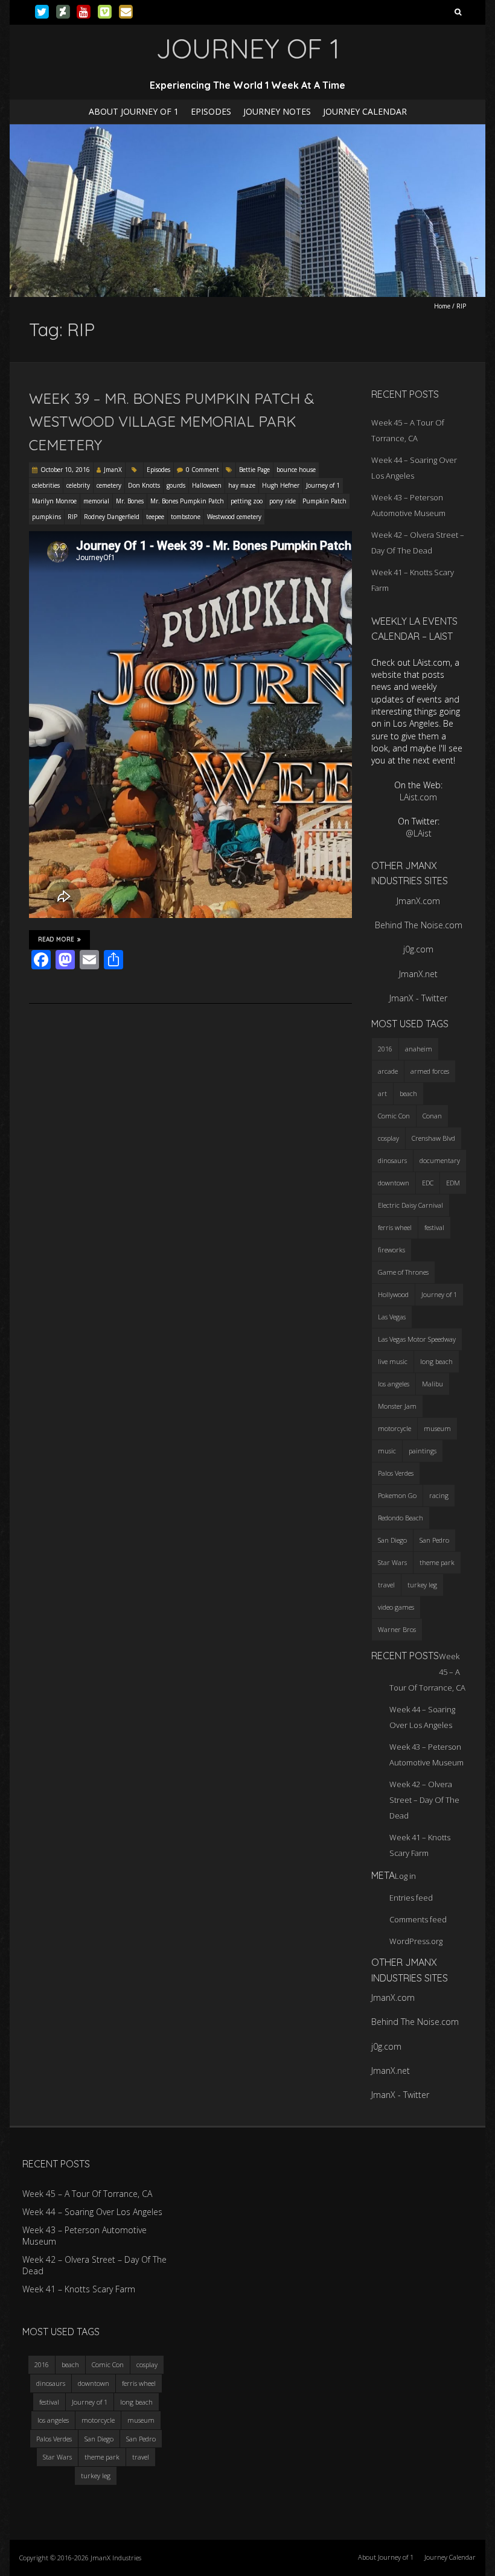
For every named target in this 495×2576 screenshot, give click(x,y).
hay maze (242, 485)
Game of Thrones (403, 1272)
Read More (56, 939)
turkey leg (422, 1585)
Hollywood (393, 1294)
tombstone (186, 517)
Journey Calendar (365, 111)
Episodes (211, 111)
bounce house (296, 470)
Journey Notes (277, 111)
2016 (385, 1049)
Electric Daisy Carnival (410, 1205)
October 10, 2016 (65, 470)
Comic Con (394, 1116)
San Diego (392, 1540)
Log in (405, 1876)
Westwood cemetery (234, 517)
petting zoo (247, 501)
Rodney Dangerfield (112, 517)
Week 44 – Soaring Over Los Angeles (92, 2212)
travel (386, 1585)
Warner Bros (397, 1629)
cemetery (109, 485)
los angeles (394, 1384)
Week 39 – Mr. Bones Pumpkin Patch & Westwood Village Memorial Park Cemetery (172, 422)
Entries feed (411, 1898)
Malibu (433, 1384)
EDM (453, 1183)
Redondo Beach (401, 1518)
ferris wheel (395, 1227)
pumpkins (46, 517)
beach (408, 1093)
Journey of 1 (323, 485)
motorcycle (394, 1428)
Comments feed (418, 1919)
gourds (176, 485)
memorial (96, 501)
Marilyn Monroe (54, 501)
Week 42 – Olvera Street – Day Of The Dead (424, 1800)
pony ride (283, 501)
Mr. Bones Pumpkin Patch (187, 501)
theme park (437, 1562)
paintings (423, 1451)
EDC (428, 1183)
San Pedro (434, 1540)
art (382, 1093)
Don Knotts (144, 485)
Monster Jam (397, 1406)
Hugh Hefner (281, 485)
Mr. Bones (130, 501)
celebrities (46, 485)
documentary (440, 1160)
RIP (72, 517)
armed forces (430, 1071)
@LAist (419, 833)
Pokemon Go (397, 1495)
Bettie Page (254, 470)
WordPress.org (416, 1941)
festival (434, 1227)
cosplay (388, 1138)
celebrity (78, 485)
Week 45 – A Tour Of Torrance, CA (87, 2194)
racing (439, 1495)
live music (393, 1361)
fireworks (391, 1250)
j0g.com (418, 949)
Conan (432, 1116)
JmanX (113, 470)
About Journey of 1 (134, 111)
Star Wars (392, 1562)
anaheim (419, 1049)
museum (437, 1428)
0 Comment (203, 470)
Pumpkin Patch (324, 501)
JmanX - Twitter (418, 998)
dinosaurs (392, 1160)
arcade (388, 1071)
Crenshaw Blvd (433, 1138)
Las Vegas (392, 1317)
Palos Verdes (396, 1473)
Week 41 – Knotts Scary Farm (79, 2289)
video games (396, 1607)
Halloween (207, 485)
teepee (155, 517)
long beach (436, 1361)
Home (442, 306)
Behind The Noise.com (419, 925)
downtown (394, 1183)
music (387, 1451)
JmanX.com (418, 901)
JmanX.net (418, 974)
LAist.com (418, 797)
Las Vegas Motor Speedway (417, 1339)
